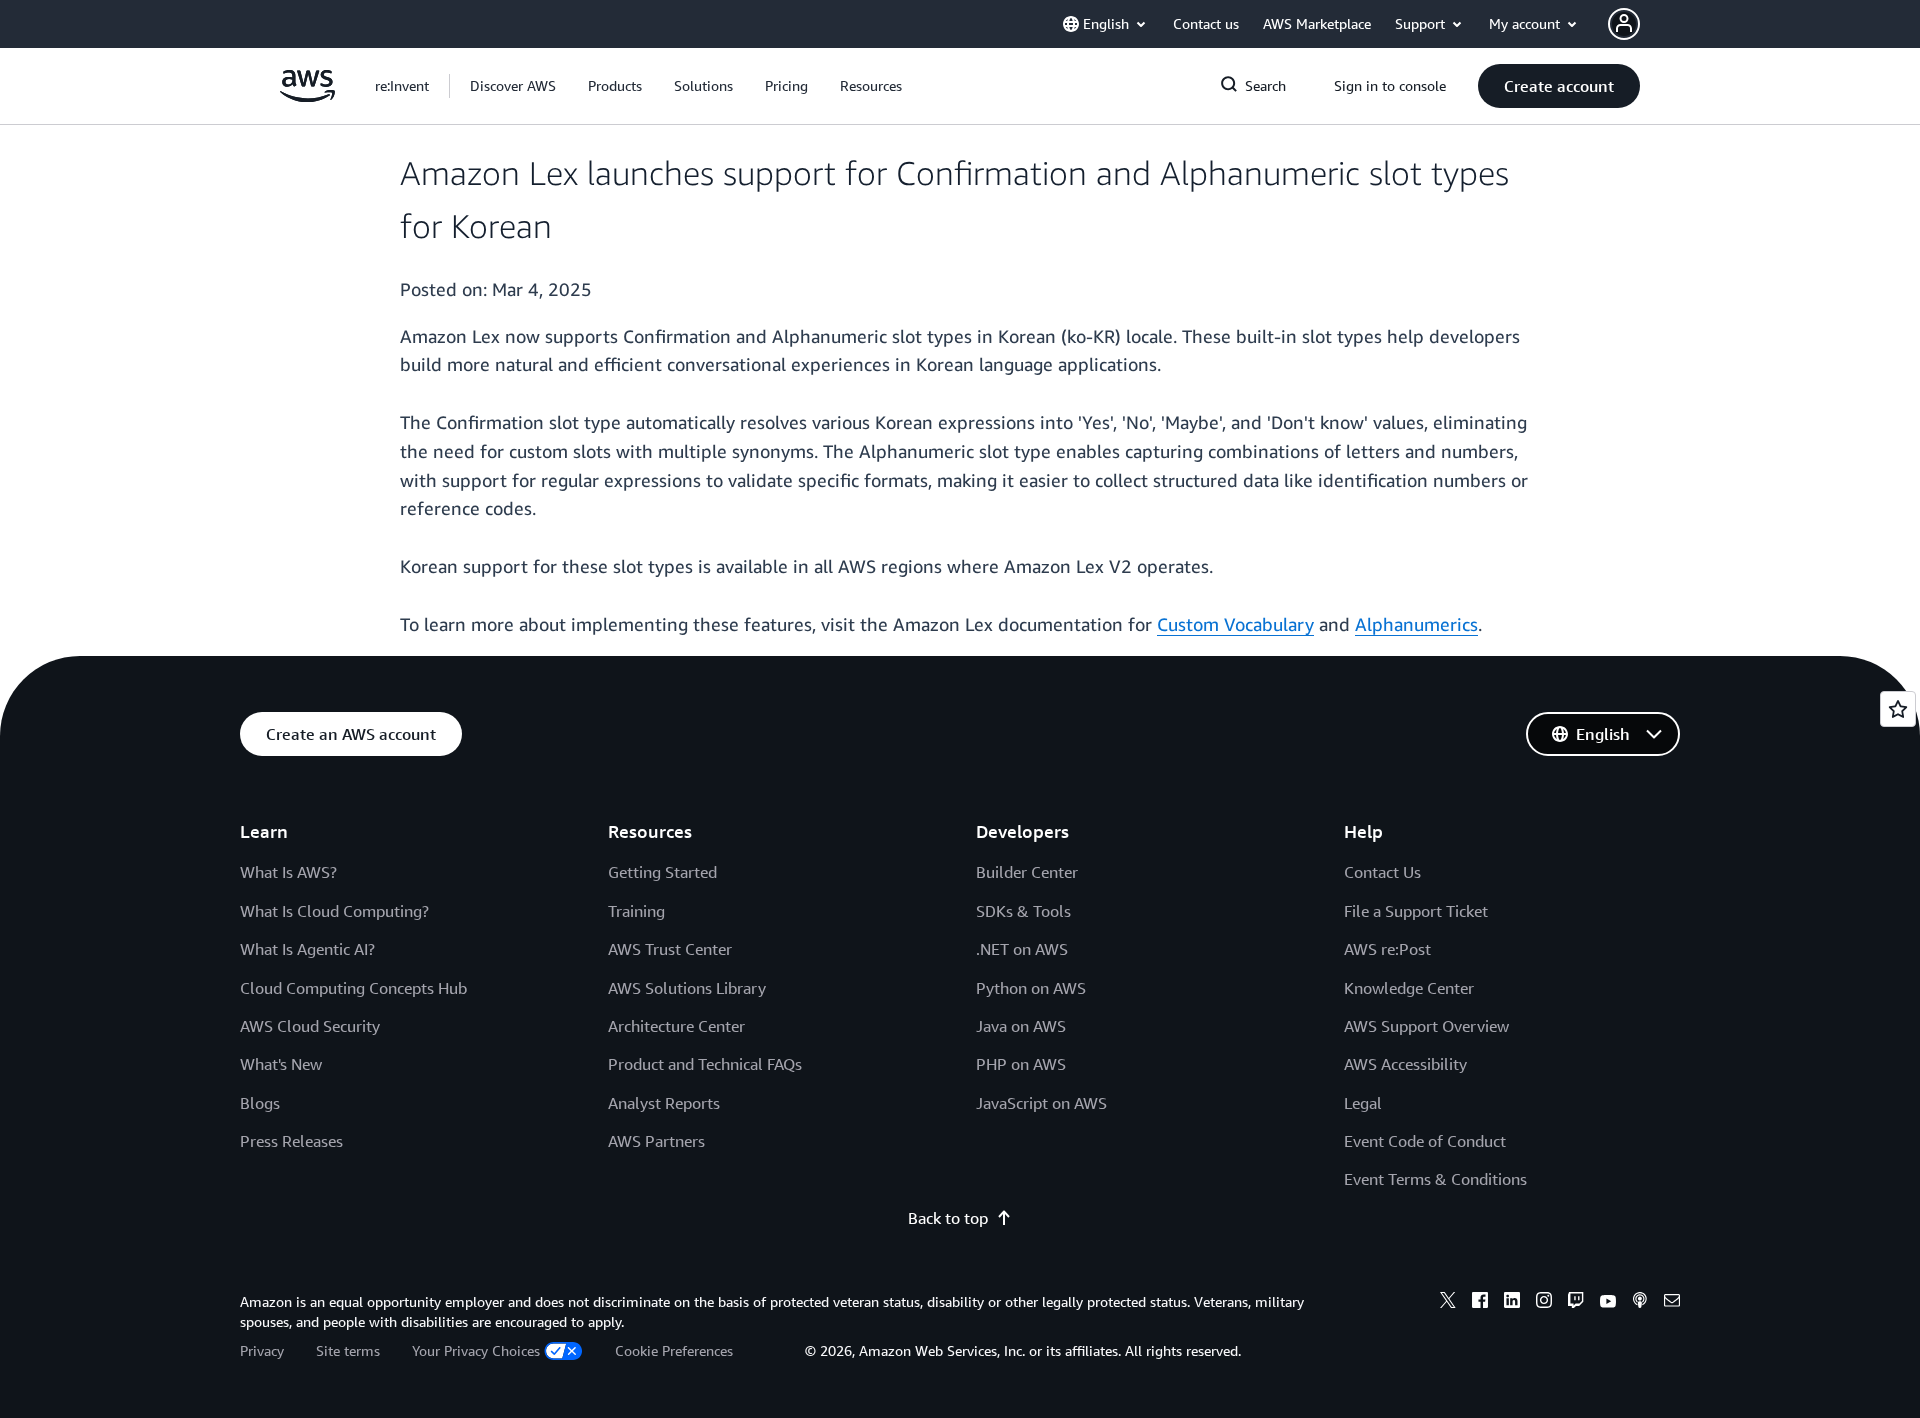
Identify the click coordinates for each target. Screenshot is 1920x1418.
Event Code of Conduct (1425, 1141)
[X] (1448, 1303)
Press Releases (291, 1141)
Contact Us (1382, 872)
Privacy (262, 1350)
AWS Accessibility (1405, 1064)
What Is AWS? (288, 872)
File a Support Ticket (1416, 911)
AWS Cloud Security (310, 1026)
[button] (513, 86)
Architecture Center (676, 1026)
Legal (1363, 1103)
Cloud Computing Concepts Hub (353, 988)
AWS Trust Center (670, 949)
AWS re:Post (1387, 949)
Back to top (948, 1218)
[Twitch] (1576, 1303)
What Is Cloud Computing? (334, 911)
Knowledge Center (1409, 988)
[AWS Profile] (1624, 24)
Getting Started (662, 872)
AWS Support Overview (1426, 1026)
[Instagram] (1544, 1303)
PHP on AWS (1021, 1064)
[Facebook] (1480, 1303)
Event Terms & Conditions (1435, 1179)
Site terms (348, 1350)
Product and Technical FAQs (705, 1064)
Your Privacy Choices (476, 1350)
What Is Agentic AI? (307, 949)
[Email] (1672, 1303)
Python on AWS (1031, 988)
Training (636, 911)
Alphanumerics (1416, 624)
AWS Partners (656, 1141)
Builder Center (1027, 872)
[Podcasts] (1640, 1303)
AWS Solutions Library (687, 988)
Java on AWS (1021, 1026)
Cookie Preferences (674, 1350)
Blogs (260, 1103)
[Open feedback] (1898, 709)
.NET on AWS (1022, 949)
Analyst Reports (664, 1103)
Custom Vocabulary (1235, 624)
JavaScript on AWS (1041, 1103)
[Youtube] (1608, 1303)
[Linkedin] (1512, 1303)
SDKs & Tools (1023, 911)
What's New (281, 1064)
